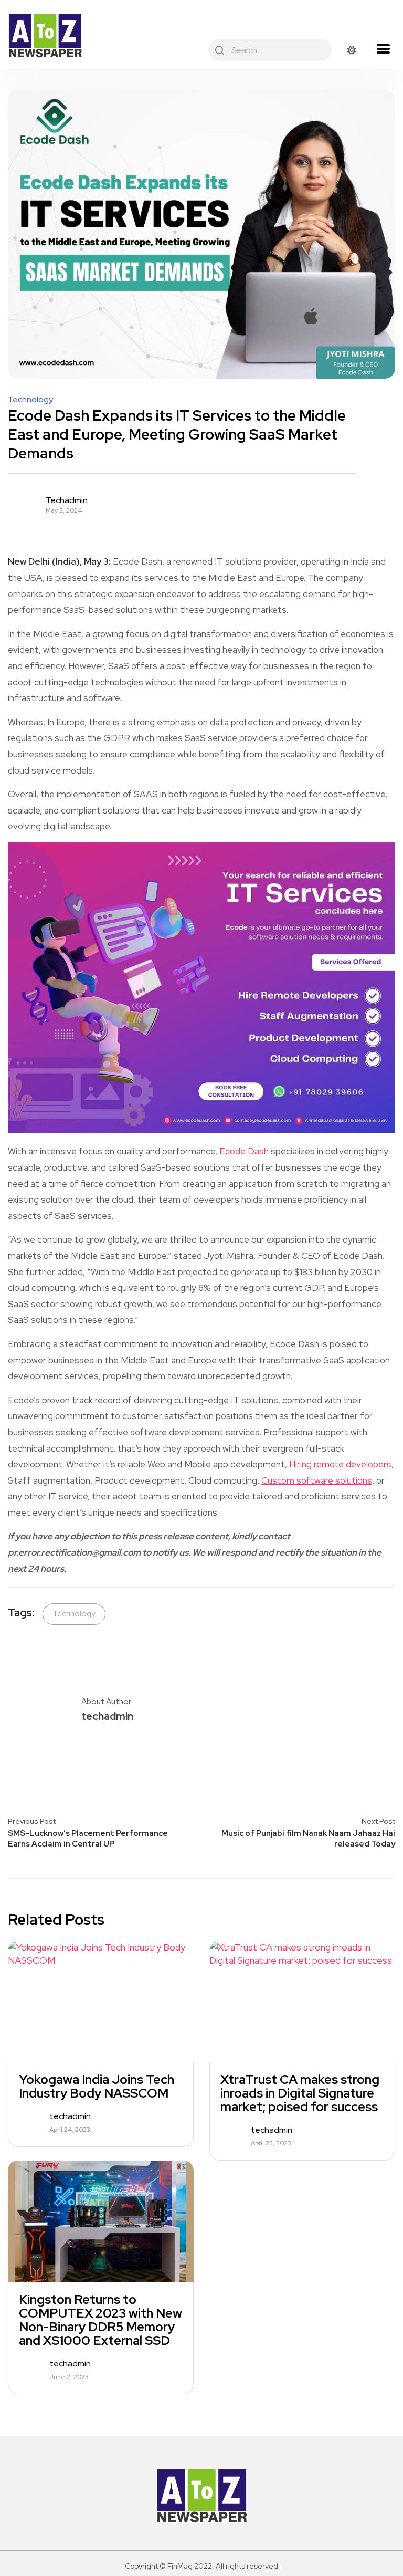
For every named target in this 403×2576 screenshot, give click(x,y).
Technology (30, 400)
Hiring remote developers (340, 1464)
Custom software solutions (317, 1480)
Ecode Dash (244, 1151)
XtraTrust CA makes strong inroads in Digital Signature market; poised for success (300, 2093)
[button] (383, 49)
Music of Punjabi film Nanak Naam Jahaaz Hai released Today (308, 1839)
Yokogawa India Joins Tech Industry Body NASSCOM (97, 2087)
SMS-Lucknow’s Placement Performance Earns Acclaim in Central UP (88, 1839)
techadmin (67, 500)
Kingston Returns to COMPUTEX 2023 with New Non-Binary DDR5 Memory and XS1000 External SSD (100, 2320)
